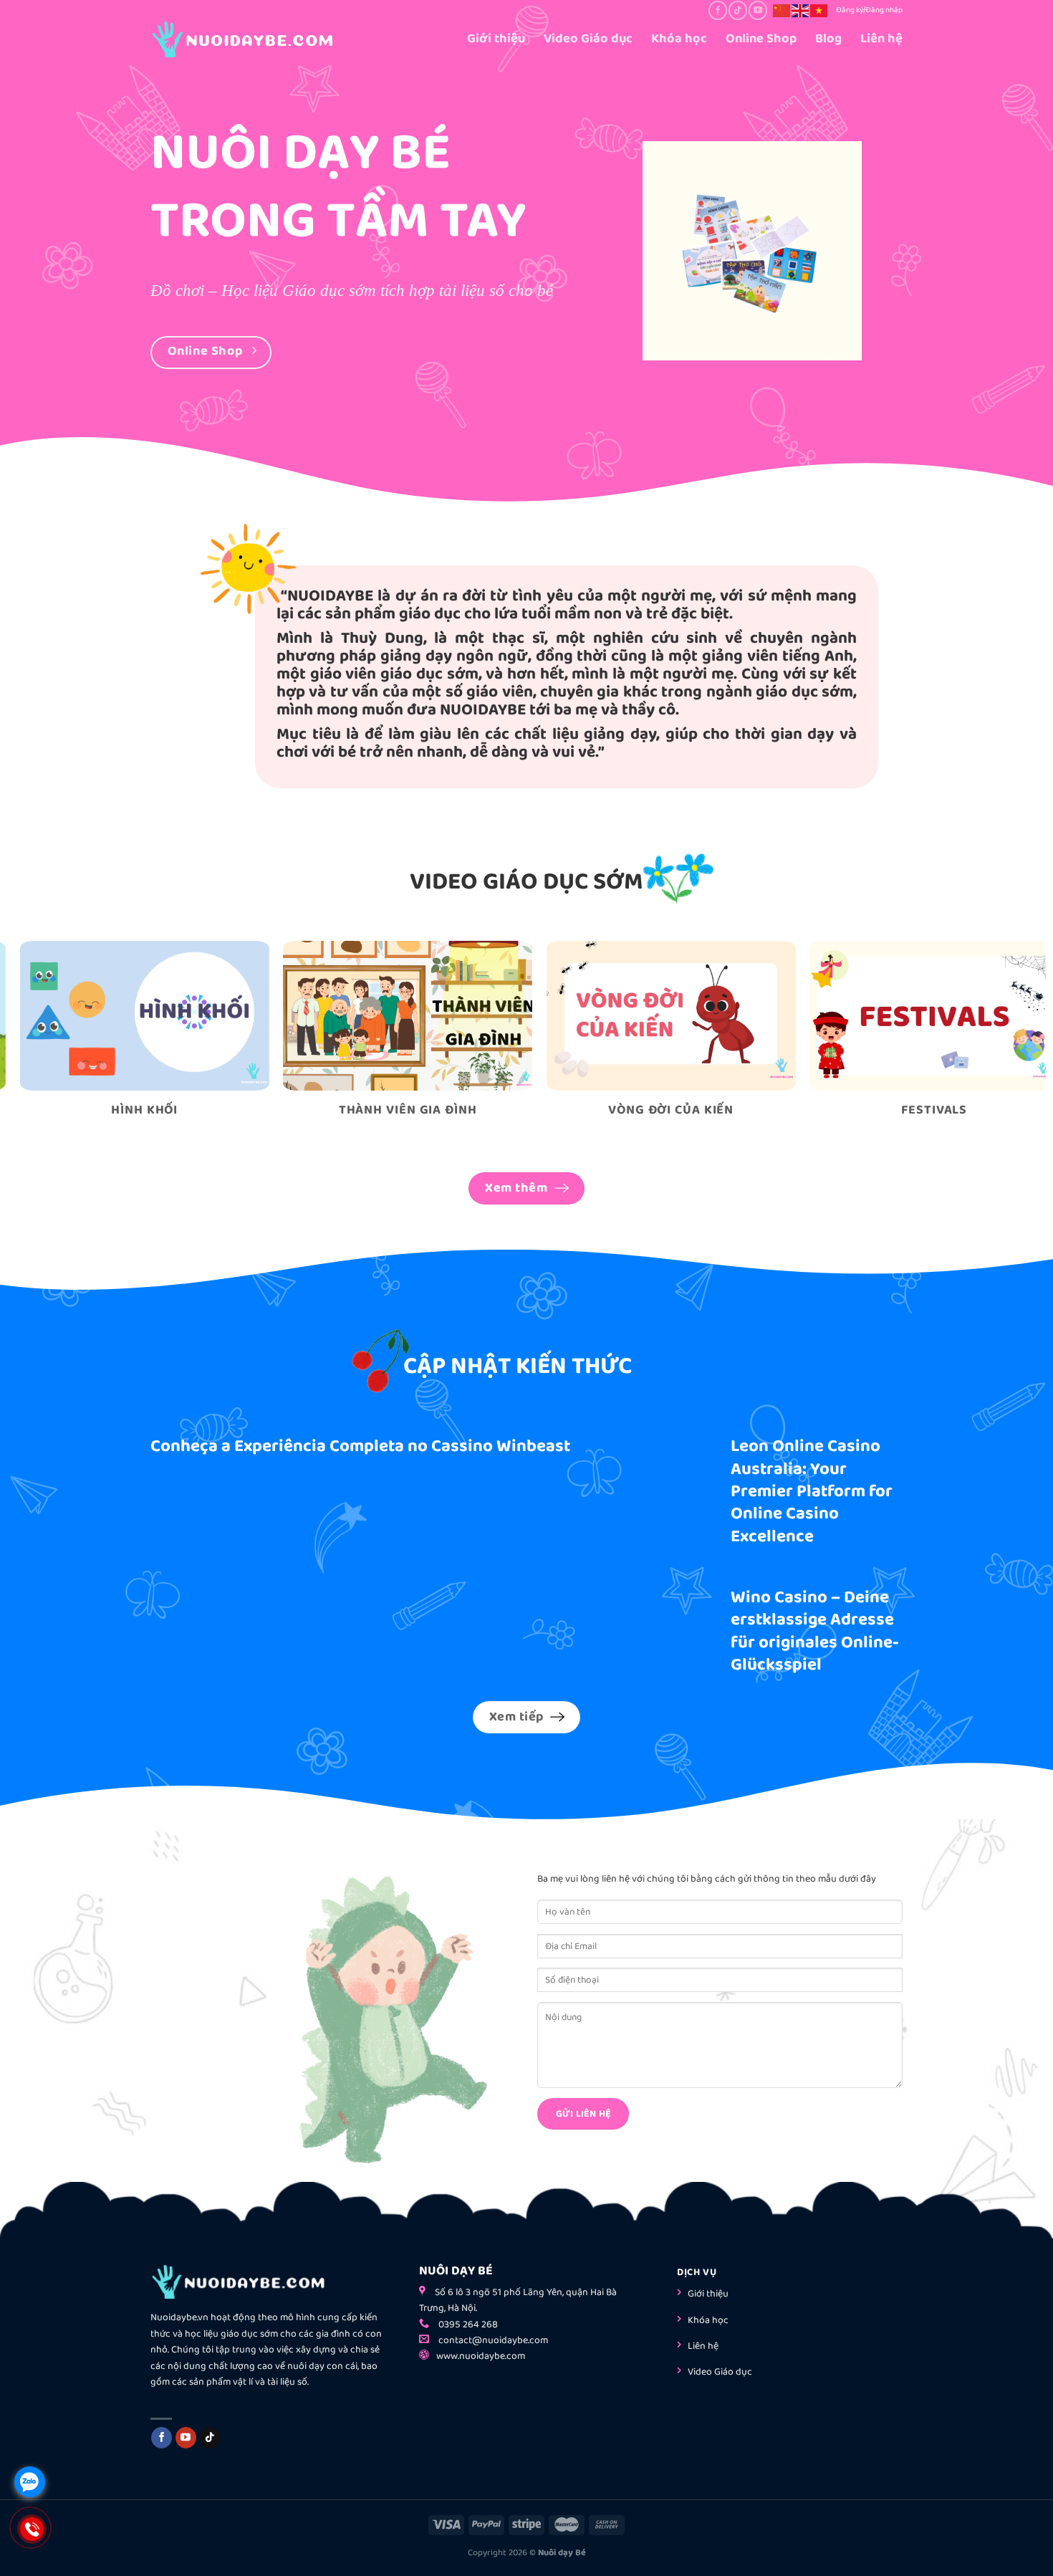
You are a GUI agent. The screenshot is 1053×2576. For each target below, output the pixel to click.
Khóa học (679, 39)
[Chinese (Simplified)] (782, 10)
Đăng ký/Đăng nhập (869, 10)
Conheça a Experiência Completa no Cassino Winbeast (360, 1446)
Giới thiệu (496, 39)
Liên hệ (881, 39)
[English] (801, 10)
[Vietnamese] (819, 10)
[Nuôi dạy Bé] (261, 39)
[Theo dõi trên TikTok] (737, 10)
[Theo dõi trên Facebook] (717, 10)
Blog (828, 39)
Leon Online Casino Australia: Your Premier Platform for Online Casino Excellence (812, 1492)
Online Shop (761, 39)
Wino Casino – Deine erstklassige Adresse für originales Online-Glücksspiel (815, 1632)
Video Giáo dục (588, 39)
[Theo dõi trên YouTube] (758, 10)
